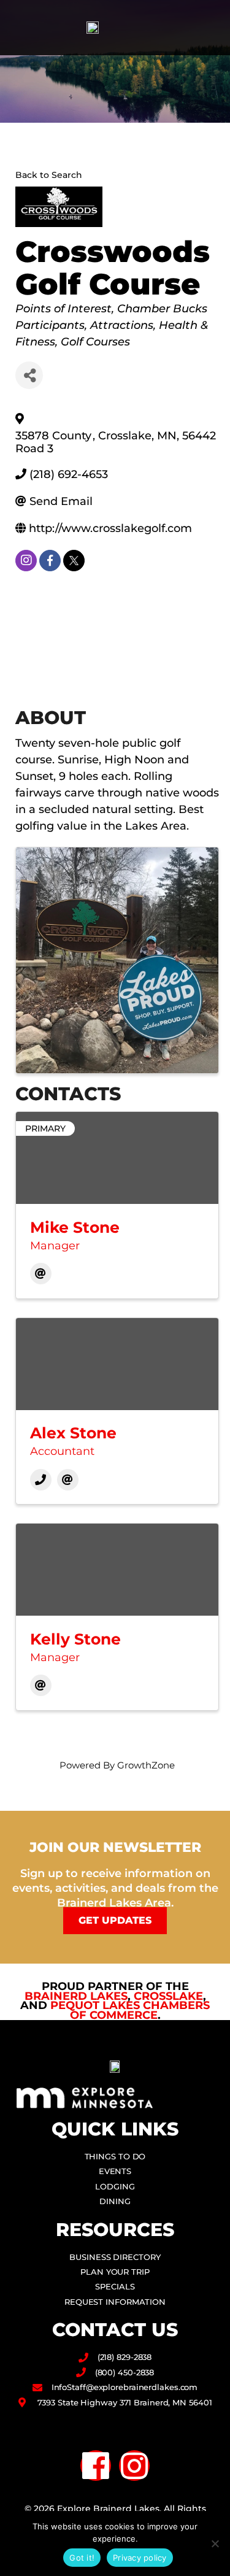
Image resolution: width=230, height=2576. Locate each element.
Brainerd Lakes (76, 1996)
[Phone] (41, 1480)
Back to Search (49, 175)
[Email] (41, 1274)
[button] (209, 28)
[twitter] (74, 561)
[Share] (29, 375)
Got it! (82, 2558)
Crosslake (168, 1996)
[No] (215, 2543)
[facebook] (50, 561)
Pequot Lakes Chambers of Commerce (130, 2010)
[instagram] (26, 561)
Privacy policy (140, 2558)
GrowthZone (146, 1765)
